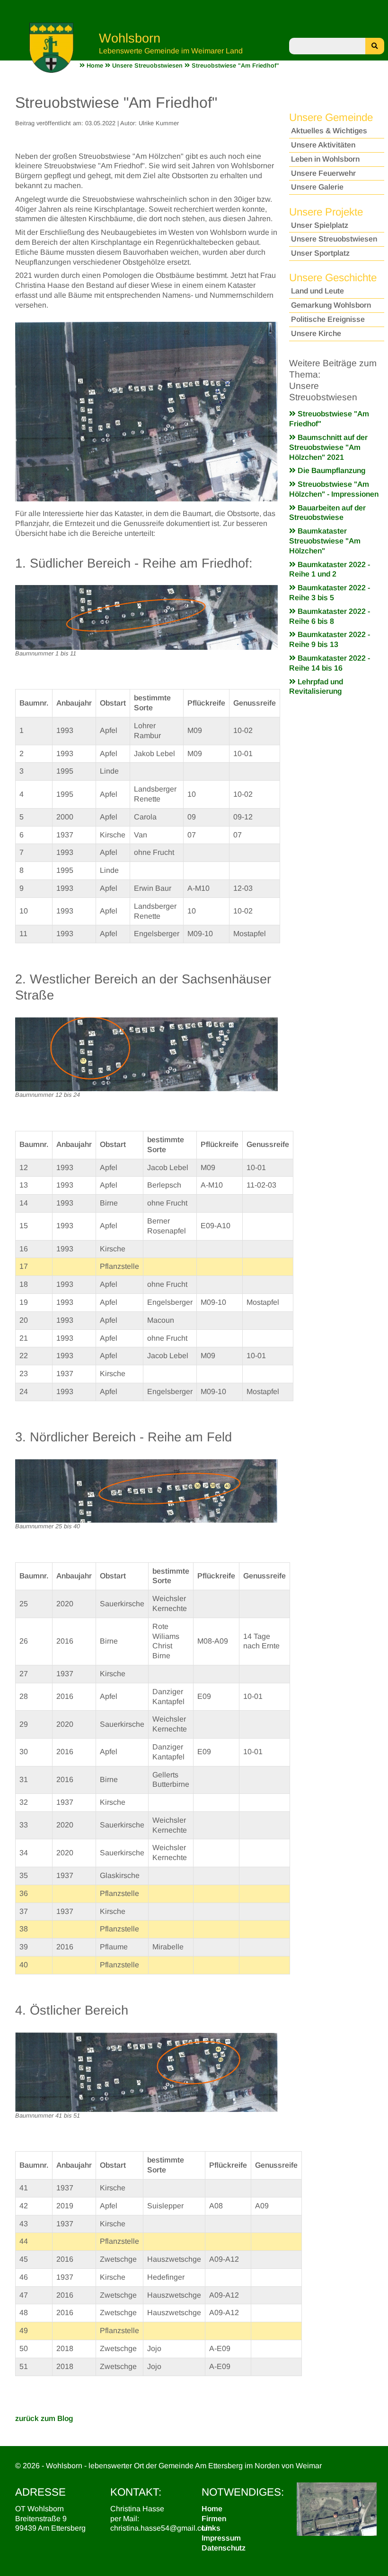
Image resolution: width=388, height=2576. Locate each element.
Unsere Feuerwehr (323, 173)
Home (212, 2509)
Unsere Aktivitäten (323, 145)
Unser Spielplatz (320, 225)
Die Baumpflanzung (331, 470)
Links (211, 2528)
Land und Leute (317, 291)
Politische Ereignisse (328, 319)
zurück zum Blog (44, 2418)
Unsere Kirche (316, 333)
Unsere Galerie (317, 187)
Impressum (221, 2538)
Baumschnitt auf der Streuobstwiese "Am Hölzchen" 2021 (328, 447)
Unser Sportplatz (320, 253)
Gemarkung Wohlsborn (331, 305)
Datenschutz (224, 2548)
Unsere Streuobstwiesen (334, 239)
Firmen (214, 2519)
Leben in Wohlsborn (325, 159)
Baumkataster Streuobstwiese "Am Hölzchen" (325, 541)
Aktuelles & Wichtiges (329, 131)
